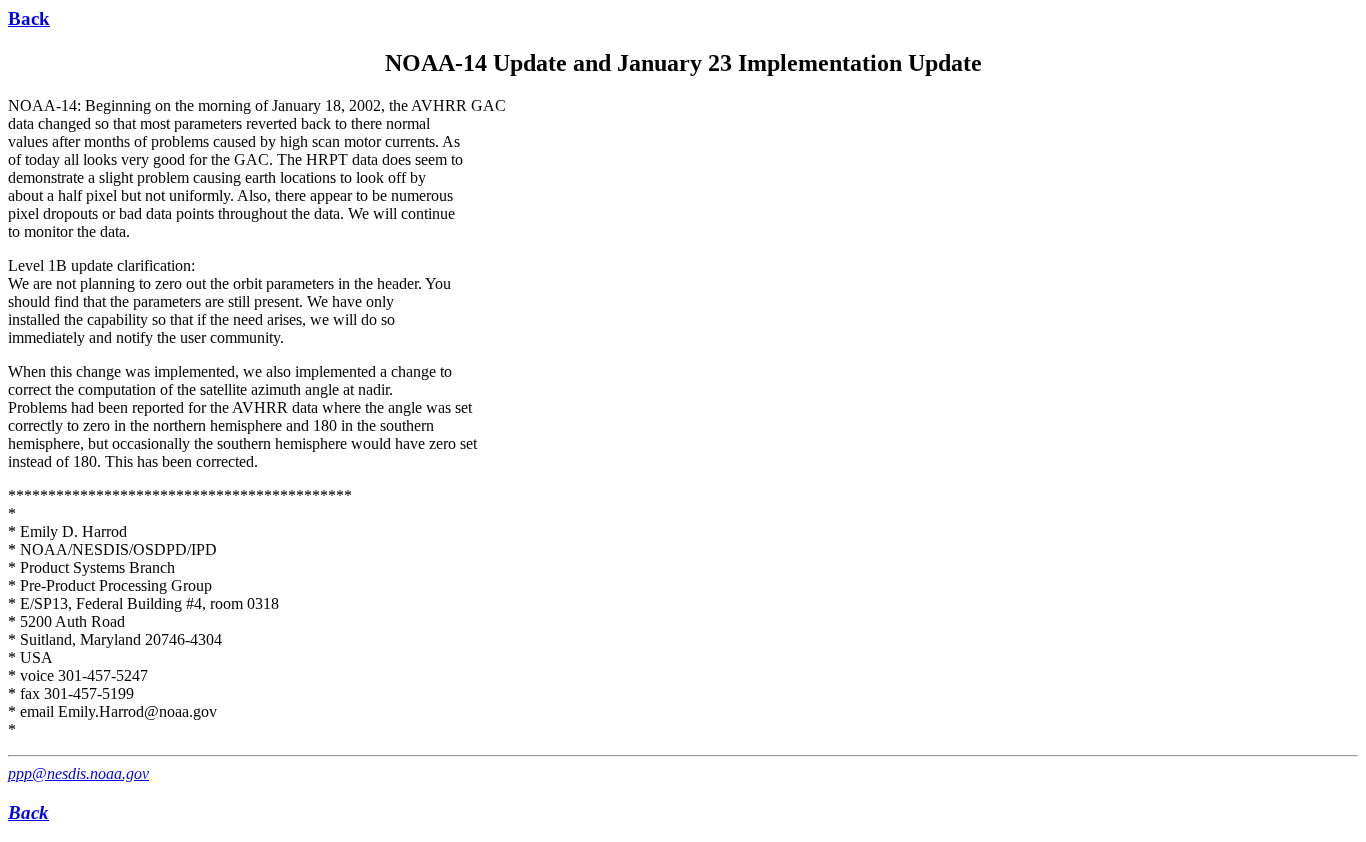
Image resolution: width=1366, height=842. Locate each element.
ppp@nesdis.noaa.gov (78, 773)
